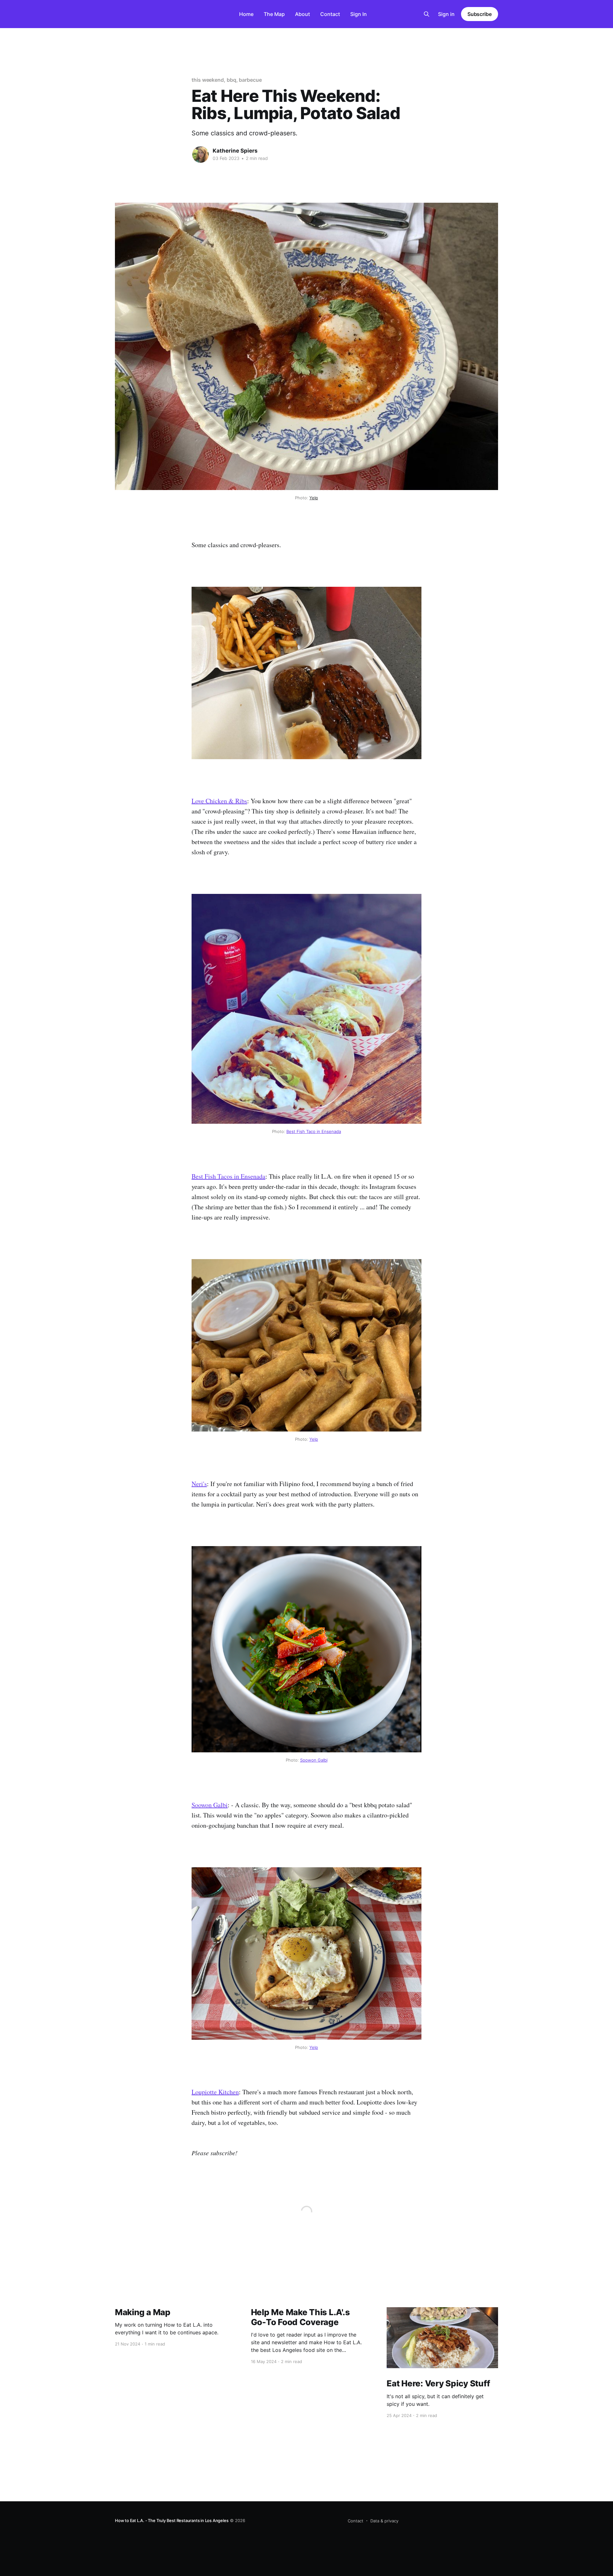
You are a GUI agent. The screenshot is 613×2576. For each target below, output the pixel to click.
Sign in (446, 14)
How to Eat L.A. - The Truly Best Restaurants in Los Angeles (172, 2520)
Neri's (199, 1484)
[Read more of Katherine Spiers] (201, 155)
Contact (330, 14)
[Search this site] (427, 14)
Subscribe (480, 14)
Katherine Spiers (235, 151)
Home (246, 14)
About (303, 14)
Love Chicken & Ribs (219, 801)
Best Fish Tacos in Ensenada (228, 1176)
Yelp (314, 498)
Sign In (359, 14)
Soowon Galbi (314, 1760)
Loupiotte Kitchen (215, 2092)
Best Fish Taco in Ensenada (314, 1131)
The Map (274, 14)
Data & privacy (384, 2521)
